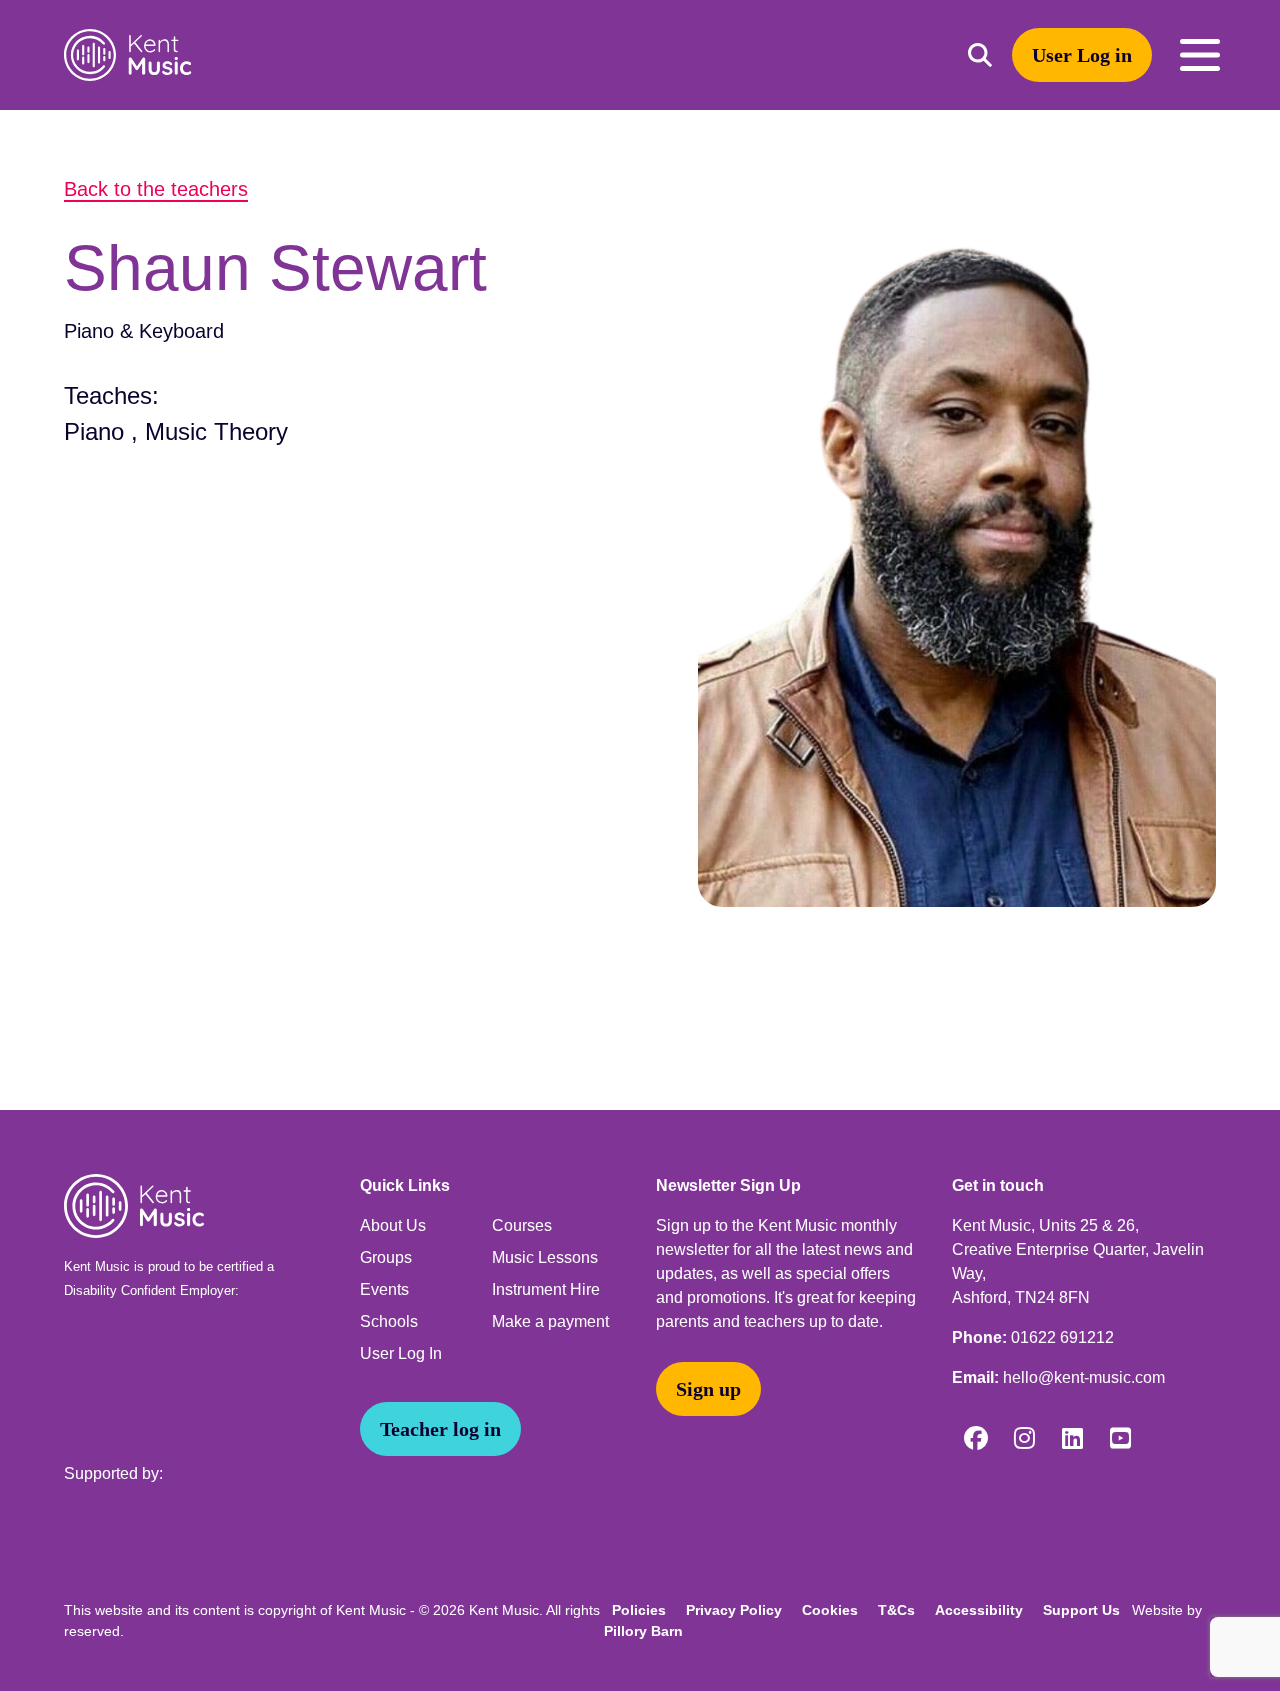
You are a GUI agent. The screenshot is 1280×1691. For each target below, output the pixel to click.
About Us (393, 1225)
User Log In (401, 1353)
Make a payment (550, 1321)
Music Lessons (545, 1257)
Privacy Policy (734, 1610)
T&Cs (896, 1610)
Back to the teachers (156, 189)
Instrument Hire (546, 1289)
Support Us (1081, 1610)
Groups (386, 1257)
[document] (640, 610)
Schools (389, 1321)
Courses (522, 1225)
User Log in (1082, 55)
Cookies (830, 1610)
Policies (639, 1610)
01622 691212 (1062, 1337)
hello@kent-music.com (1084, 1377)
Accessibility (979, 1610)
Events (384, 1289)
